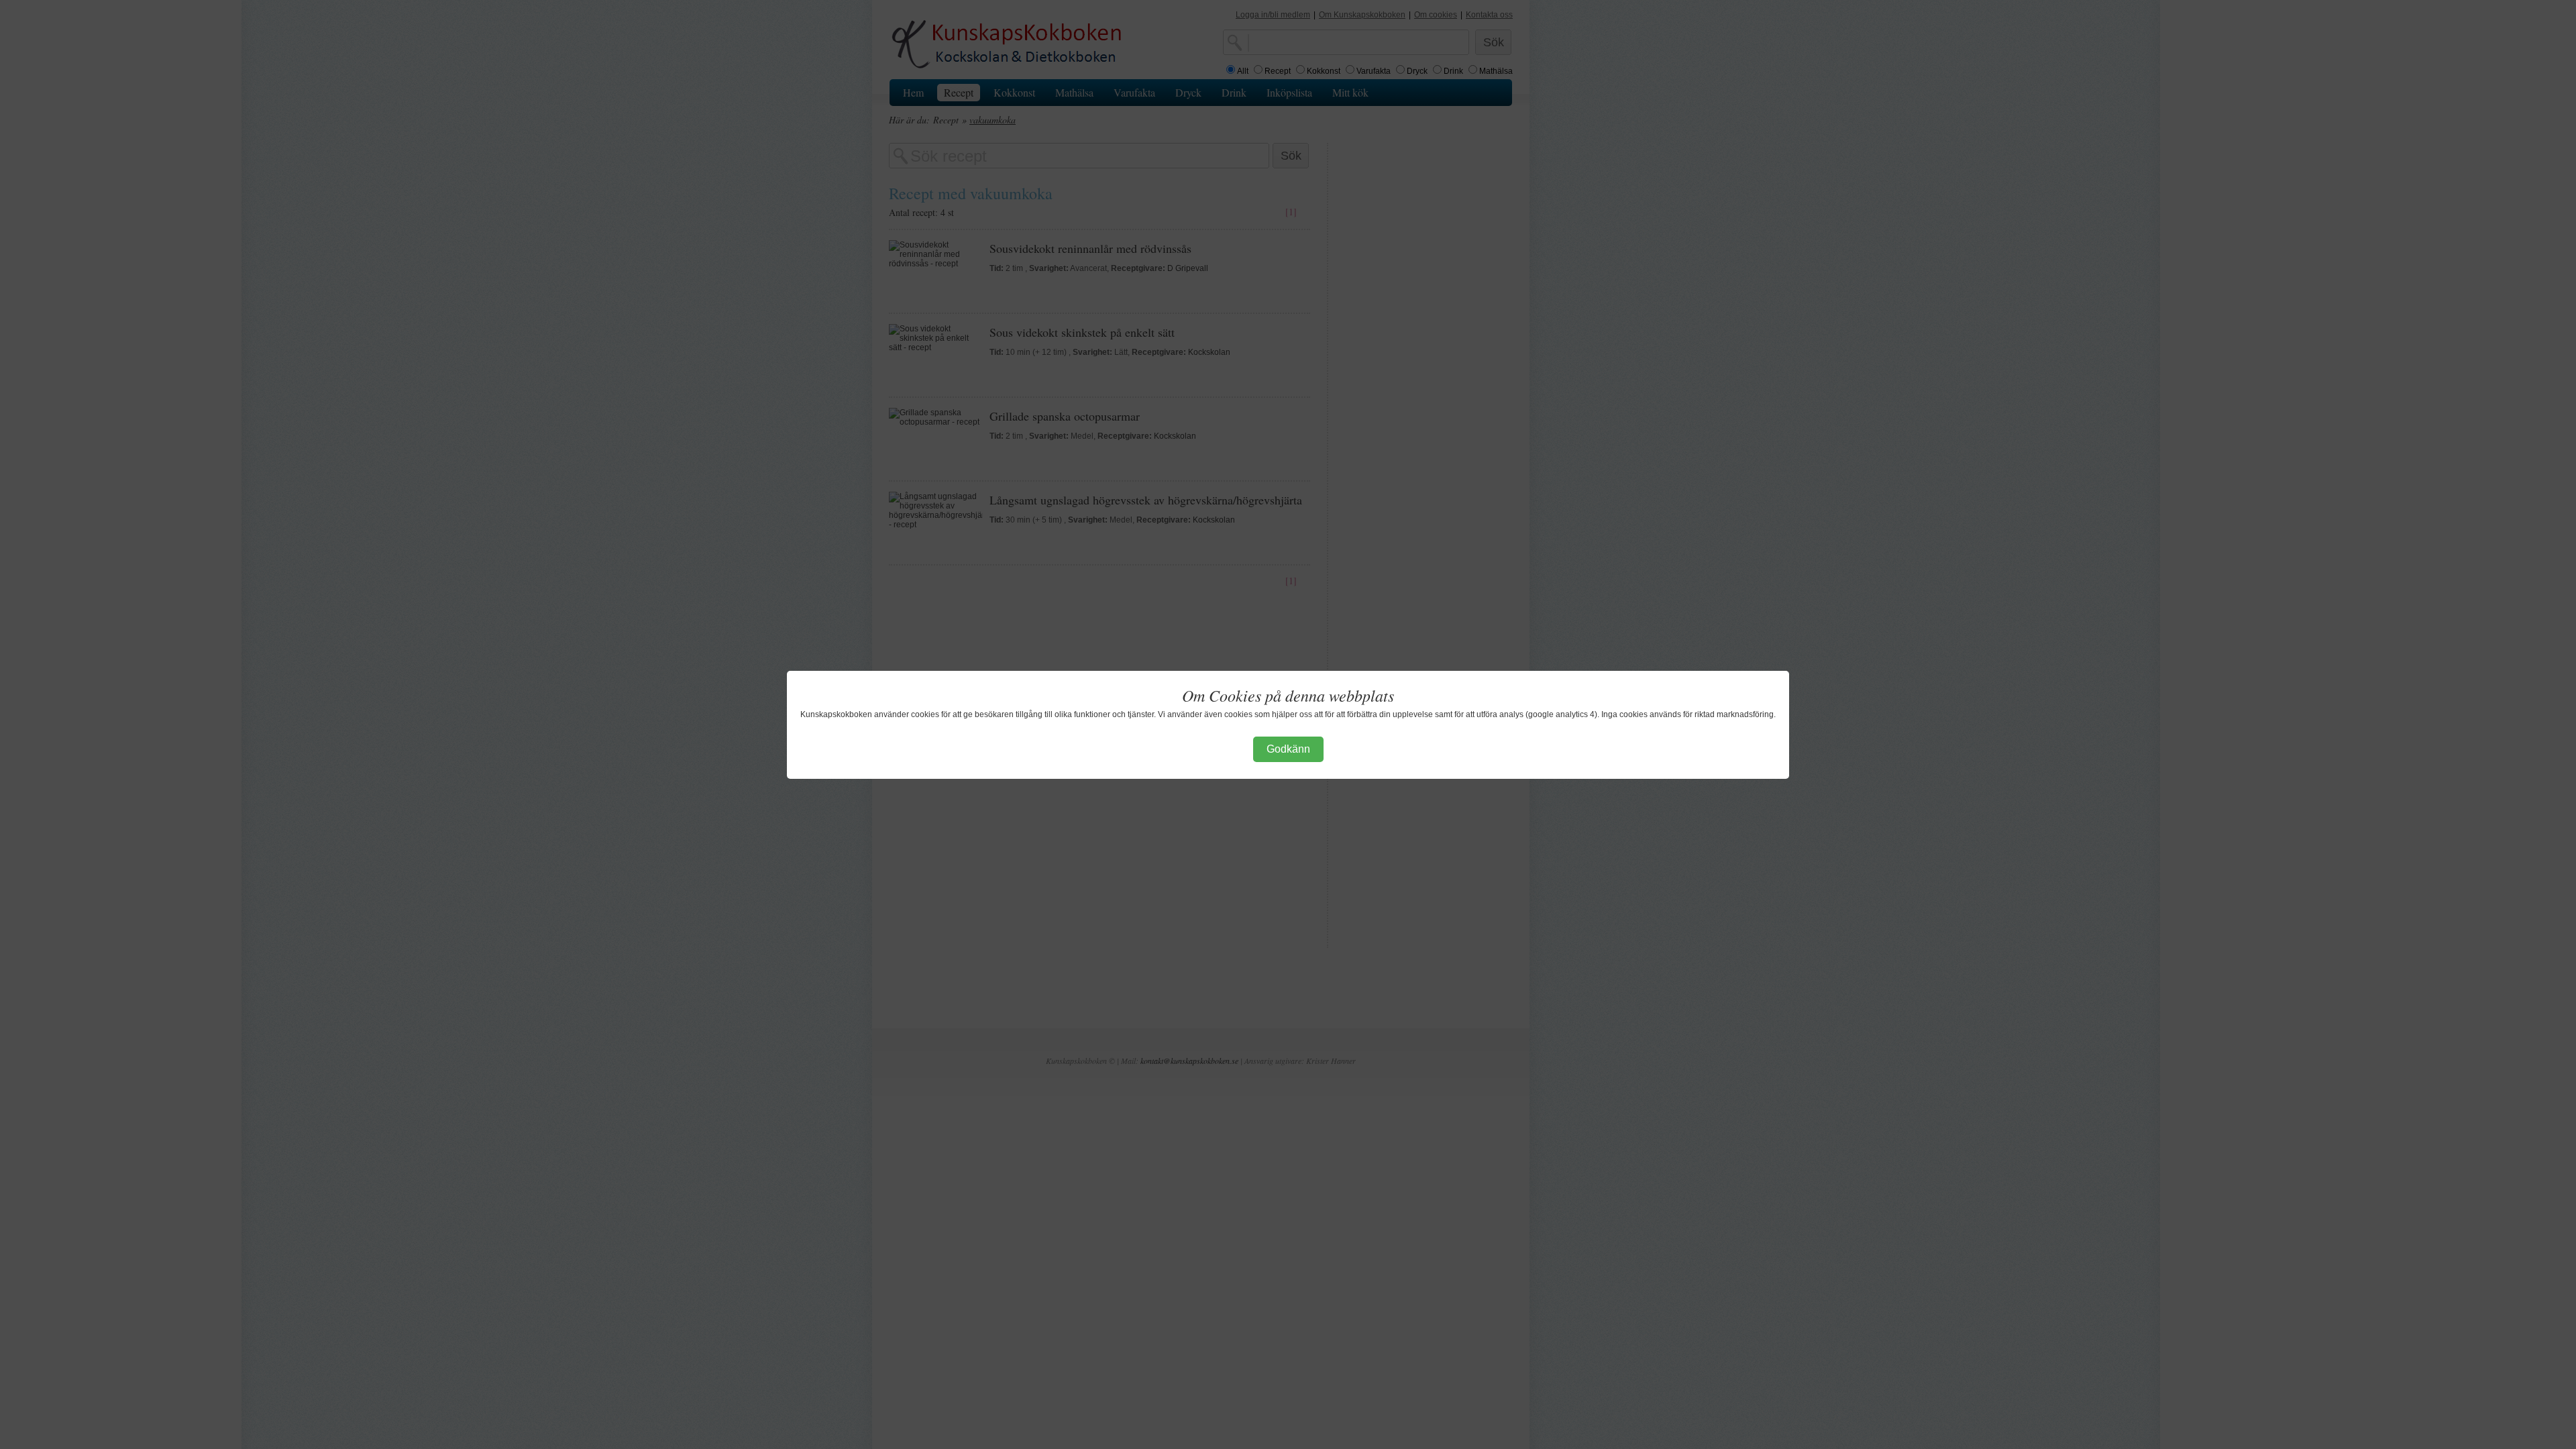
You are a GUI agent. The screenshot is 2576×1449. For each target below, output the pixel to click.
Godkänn (1288, 749)
